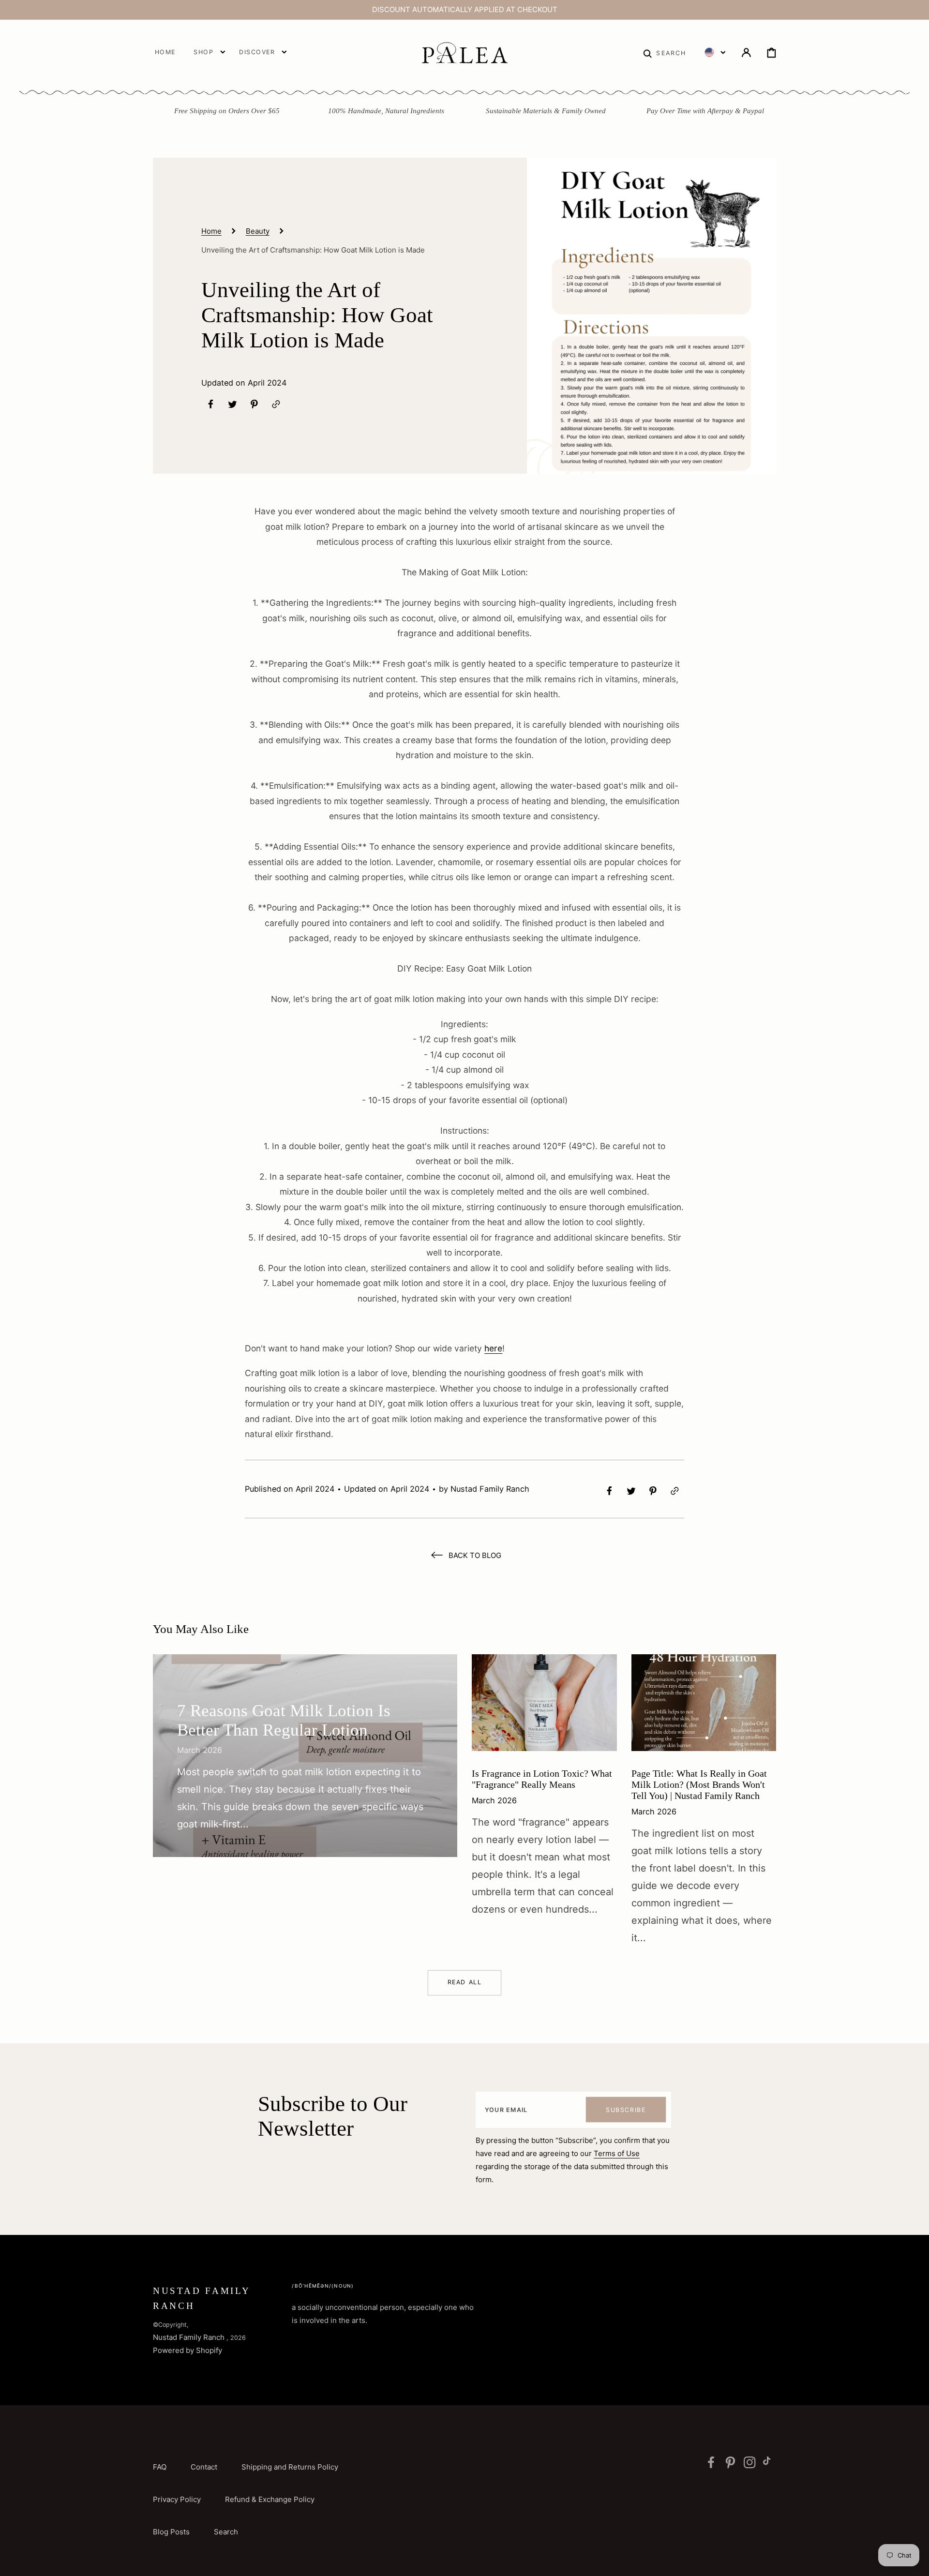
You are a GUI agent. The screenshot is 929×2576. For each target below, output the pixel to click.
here (493, 1348)
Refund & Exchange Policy (270, 2499)
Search (226, 2532)
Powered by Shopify (187, 2350)
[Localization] (715, 52)
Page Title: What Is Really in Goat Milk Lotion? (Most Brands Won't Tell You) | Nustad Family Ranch (699, 1784)
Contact (204, 2467)
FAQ (160, 2467)
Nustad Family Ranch (189, 2337)
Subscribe (626, 2110)
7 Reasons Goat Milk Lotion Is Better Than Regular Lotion (284, 1720)
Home (211, 231)
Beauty (258, 231)
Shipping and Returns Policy (290, 2467)
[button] (665, 52)
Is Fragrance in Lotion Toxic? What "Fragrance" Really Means (542, 1779)
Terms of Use (617, 2153)
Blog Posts (171, 2532)
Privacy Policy (177, 2499)
